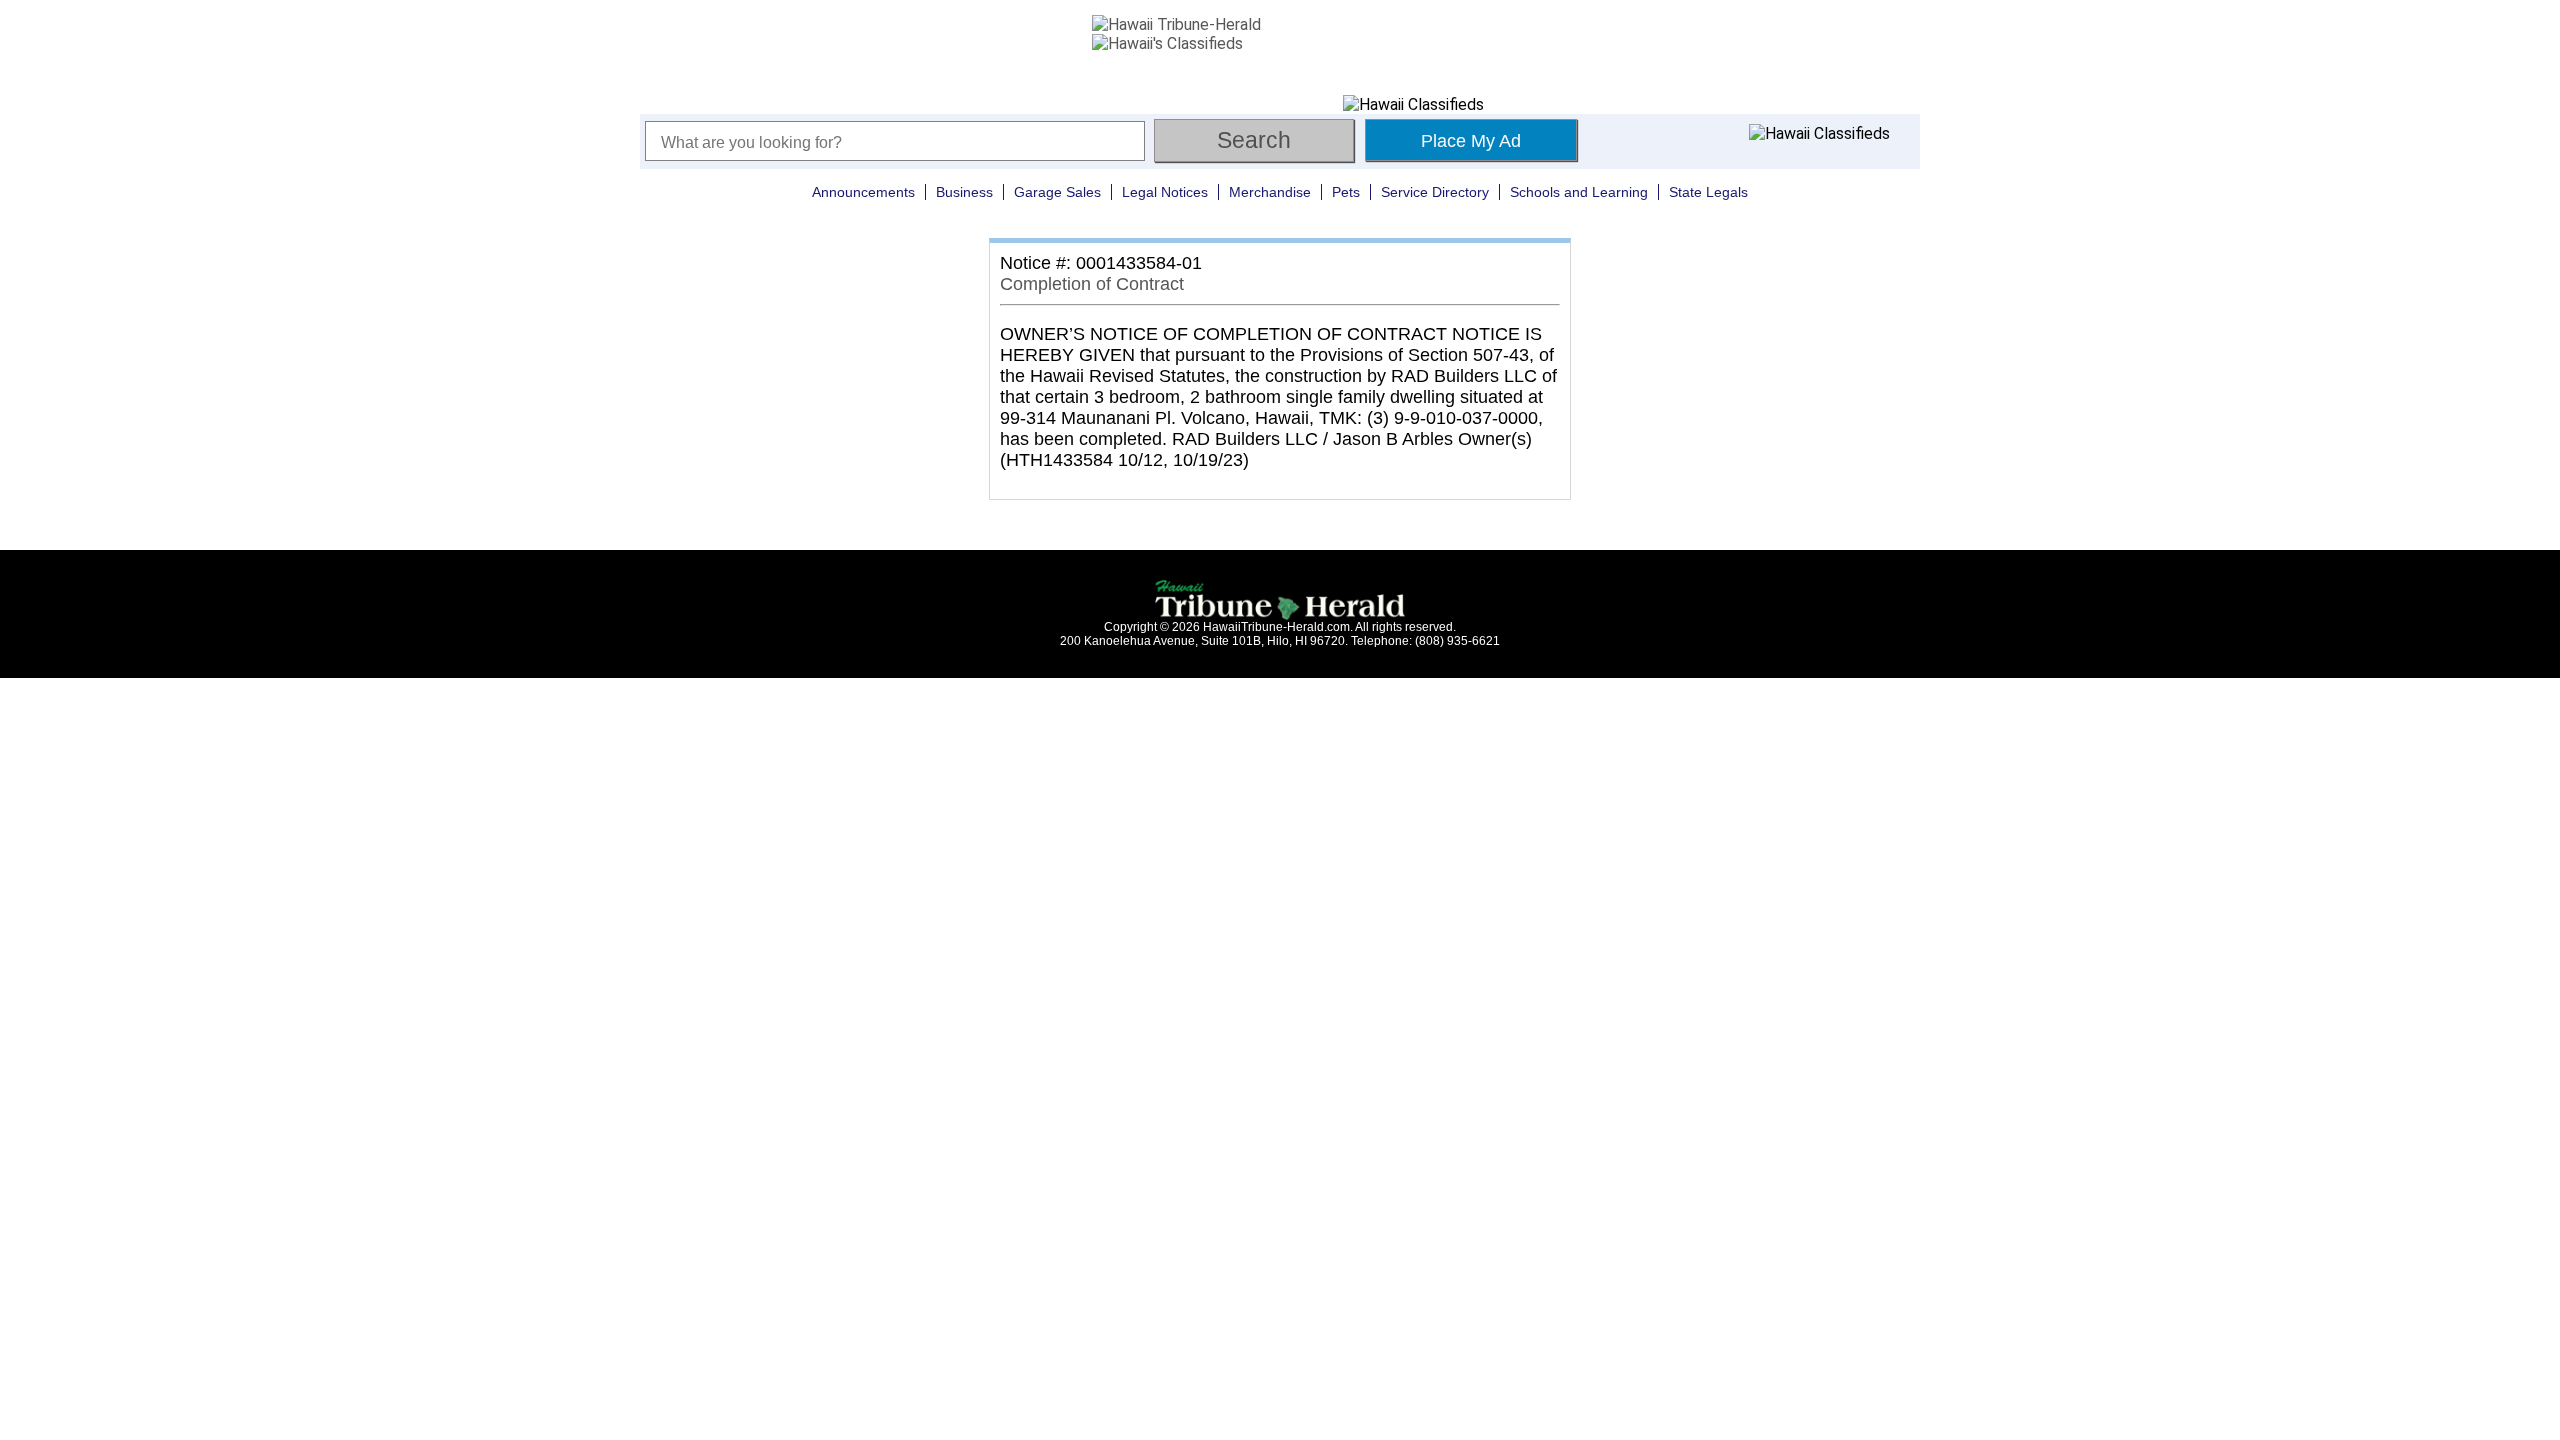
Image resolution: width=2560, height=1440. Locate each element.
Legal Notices (1165, 192)
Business (964, 192)
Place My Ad (1471, 141)
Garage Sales (1057, 192)
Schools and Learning (1579, 192)
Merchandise (1270, 192)
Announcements (863, 192)
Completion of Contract (1092, 284)
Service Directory (1435, 192)
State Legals (1708, 192)
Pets (1346, 192)
